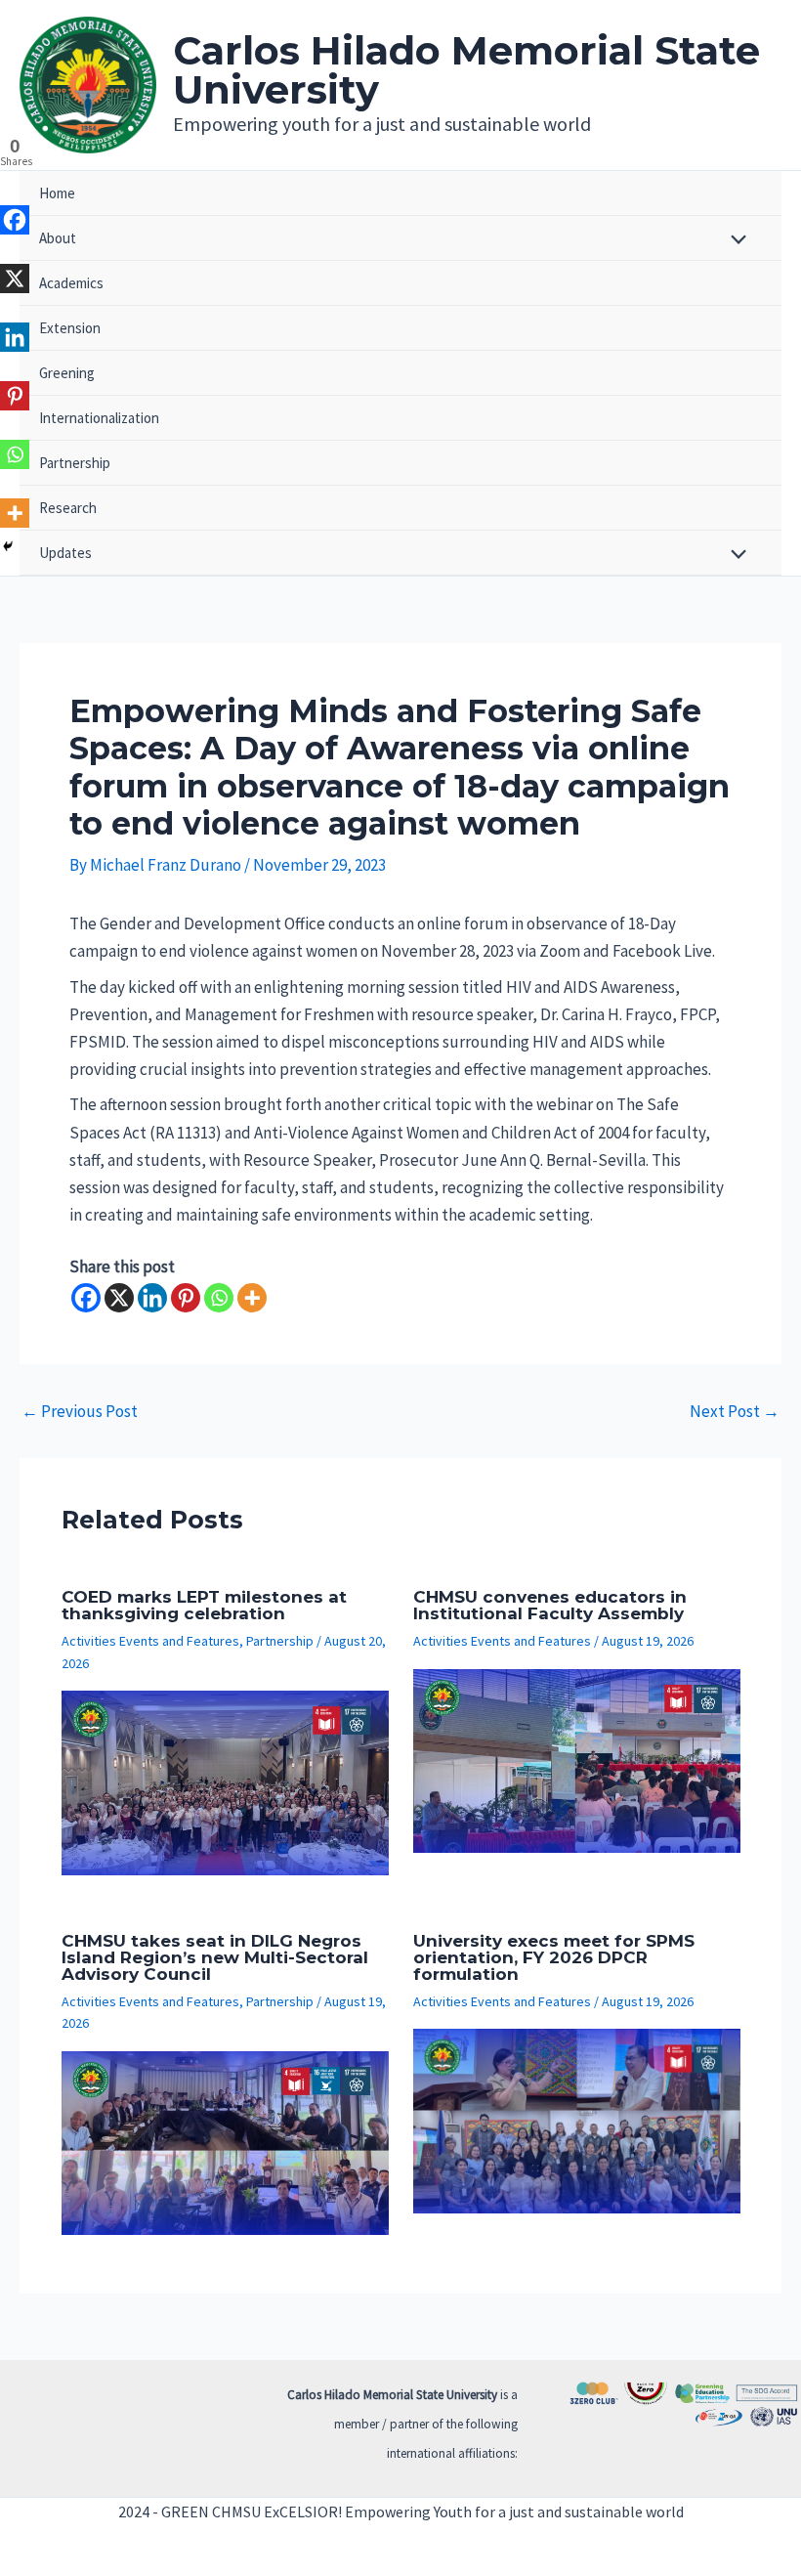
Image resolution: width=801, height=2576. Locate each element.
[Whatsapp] (219, 1298)
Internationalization (99, 418)
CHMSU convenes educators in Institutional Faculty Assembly (550, 1605)
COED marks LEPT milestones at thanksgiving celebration (204, 1605)
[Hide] (8, 546)
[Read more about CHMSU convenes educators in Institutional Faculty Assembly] (577, 1759)
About (58, 238)
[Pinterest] (186, 1298)
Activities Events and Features (150, 1641)
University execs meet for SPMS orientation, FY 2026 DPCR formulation (554, 1957)
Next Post (735, 1412)
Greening (67, 373)
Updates (65, 553)
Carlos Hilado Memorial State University (466, 70)
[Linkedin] (152, 1298)
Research (68, 508)
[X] (119, 1298)
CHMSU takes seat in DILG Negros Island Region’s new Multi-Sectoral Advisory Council (215, 1957)
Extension (70, 328)
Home (57, 193)
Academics (71, 283)
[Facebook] (86, 1298)
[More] (252, 1298)
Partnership (75, 463)
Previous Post (80, 1412)
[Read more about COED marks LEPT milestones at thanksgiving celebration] (225, 1781)
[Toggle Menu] (734, 241)
